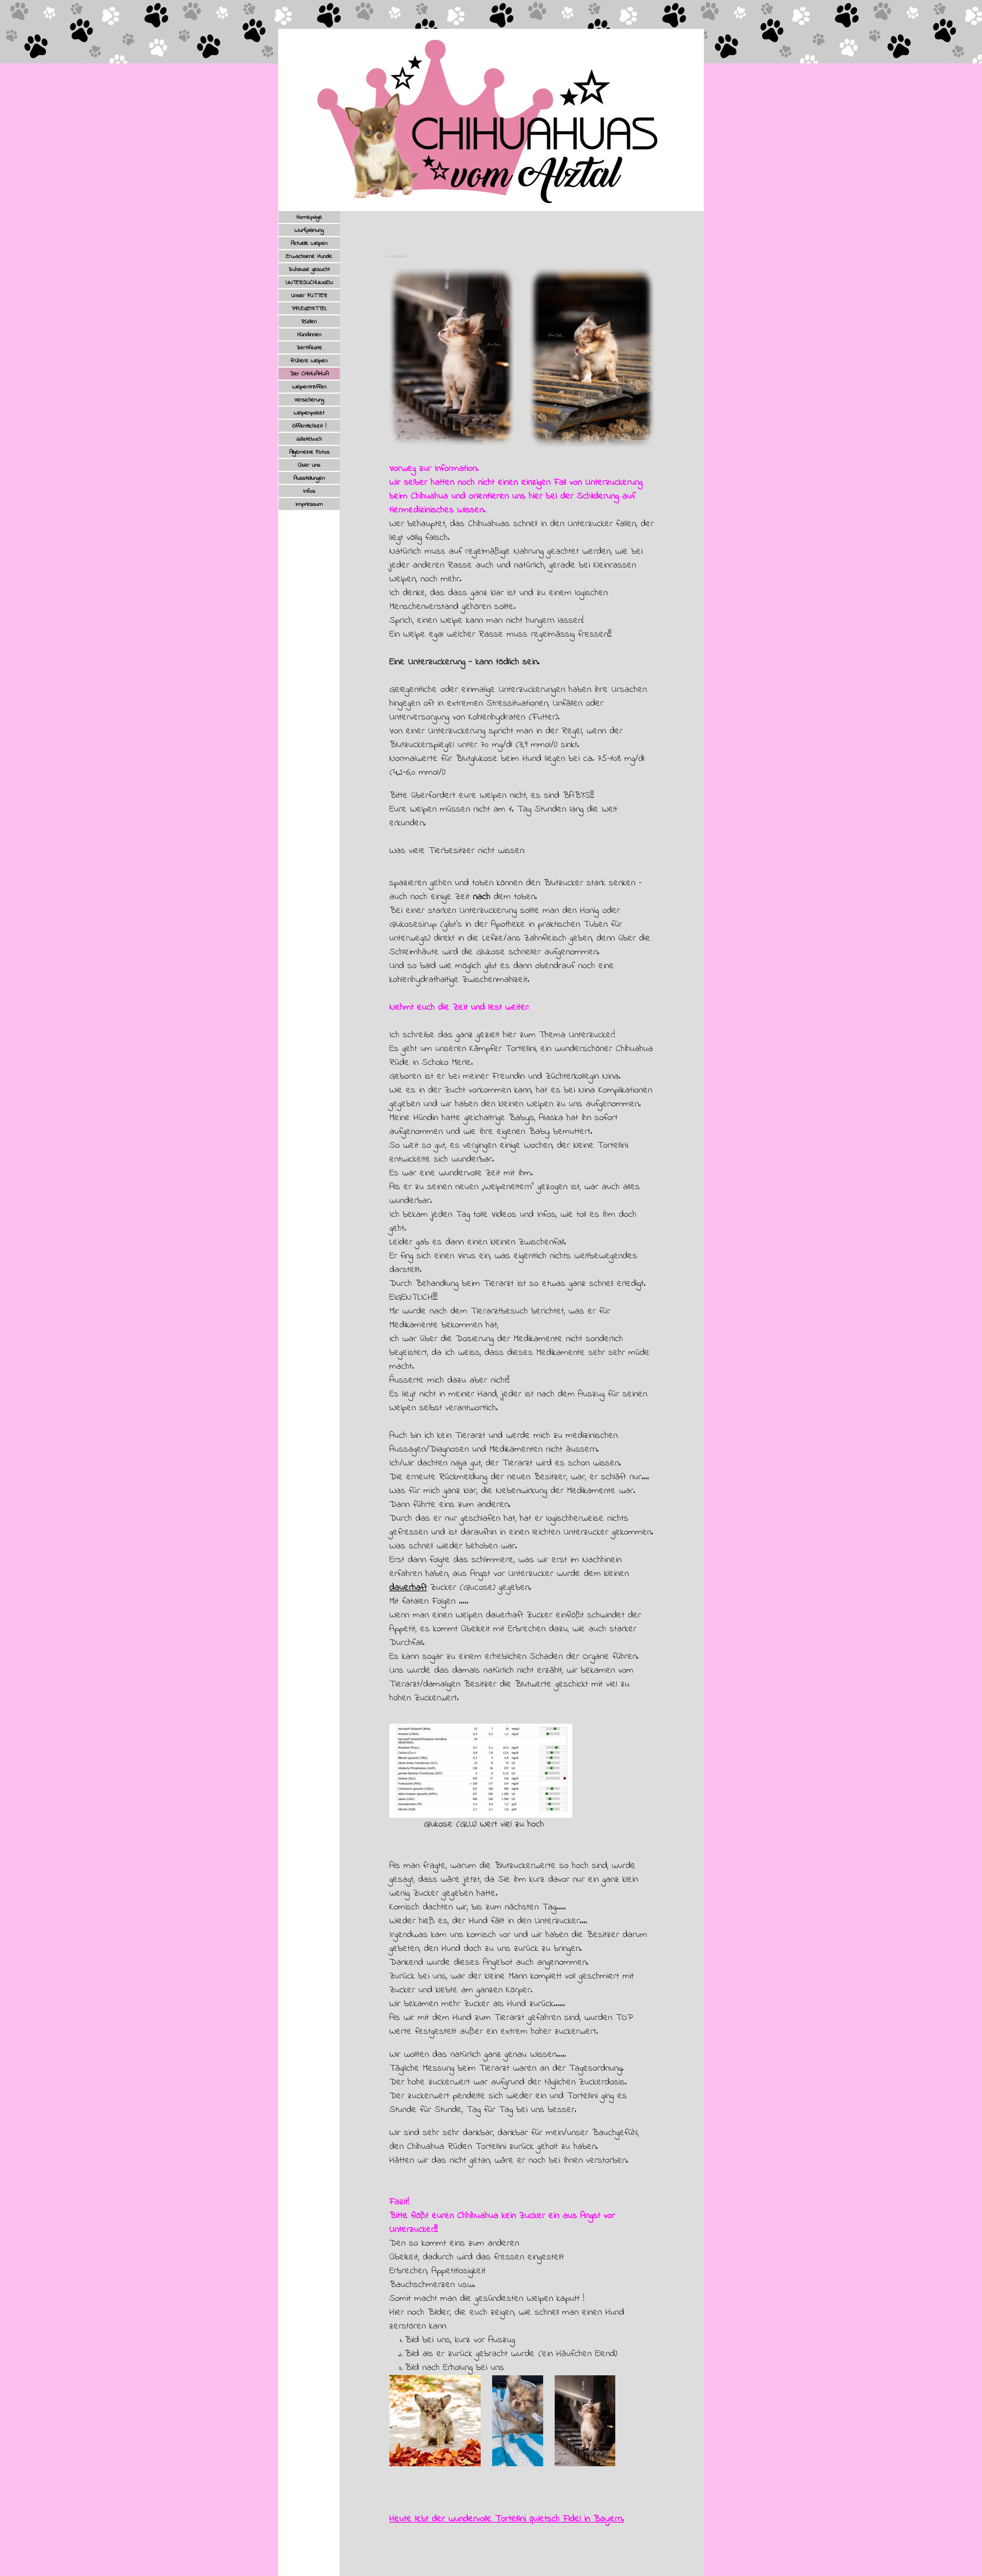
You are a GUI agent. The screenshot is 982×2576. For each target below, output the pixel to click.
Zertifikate (309, 348)
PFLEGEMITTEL (309, 309)
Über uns (309, 465)
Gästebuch (309, 439)
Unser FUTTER (309, 295)
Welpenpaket (309, 413)
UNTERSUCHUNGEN (309, 282)
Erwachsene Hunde (309, 256)
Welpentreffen (309, 387)
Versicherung (309, 400)
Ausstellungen (309, 478)
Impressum (309, 504)
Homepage (309, 217)
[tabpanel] (522, 1494)
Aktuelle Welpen (309, 243)
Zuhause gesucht (309, 269)
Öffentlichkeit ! (309, 426)
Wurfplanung (309, 230)
